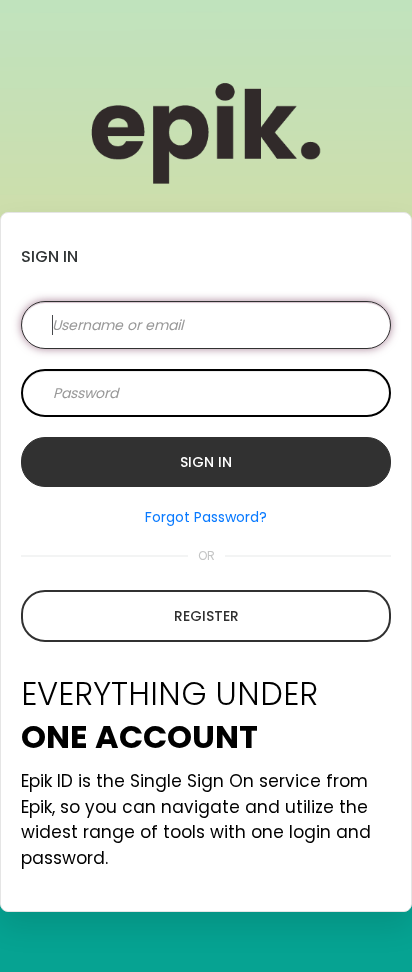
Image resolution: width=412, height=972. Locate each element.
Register (206, 616)
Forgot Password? (206, 517)
